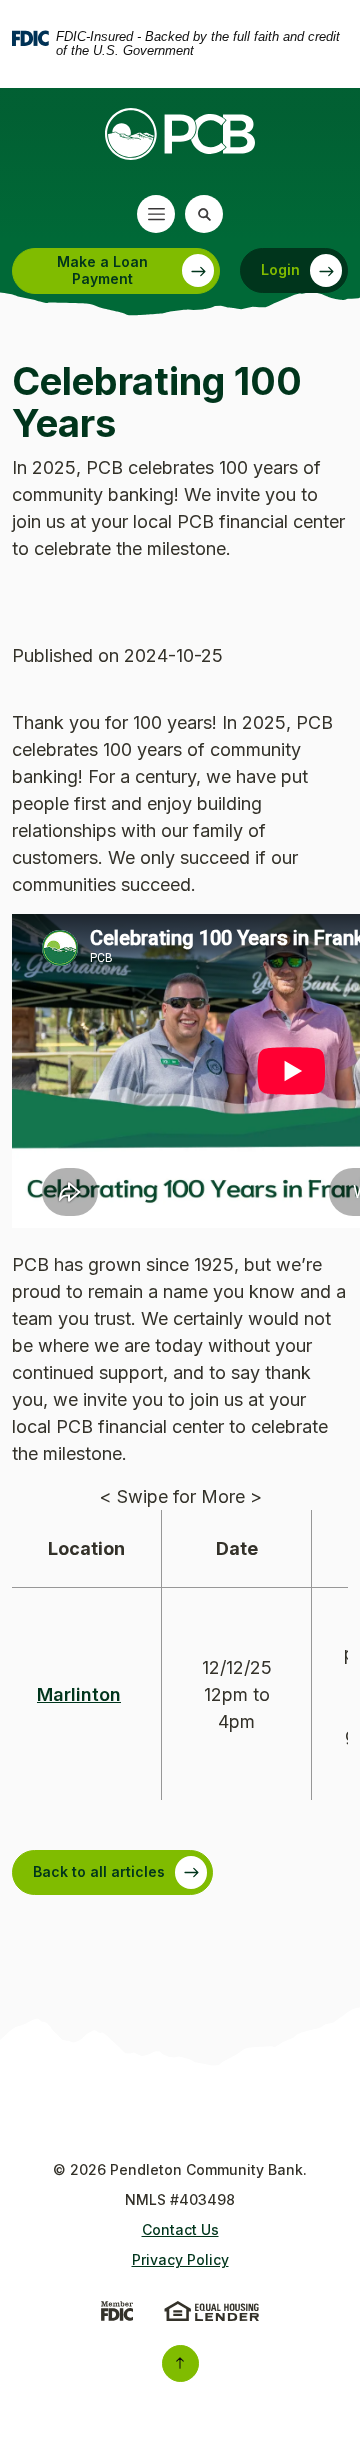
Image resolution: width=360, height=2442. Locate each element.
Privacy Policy (180, 2259)
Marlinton (79, 1694)
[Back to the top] (180, 2363)
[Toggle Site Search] (204, 214)
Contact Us (180, 2229)
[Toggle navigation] (156, 214)
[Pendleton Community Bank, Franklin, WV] (180, 134)
